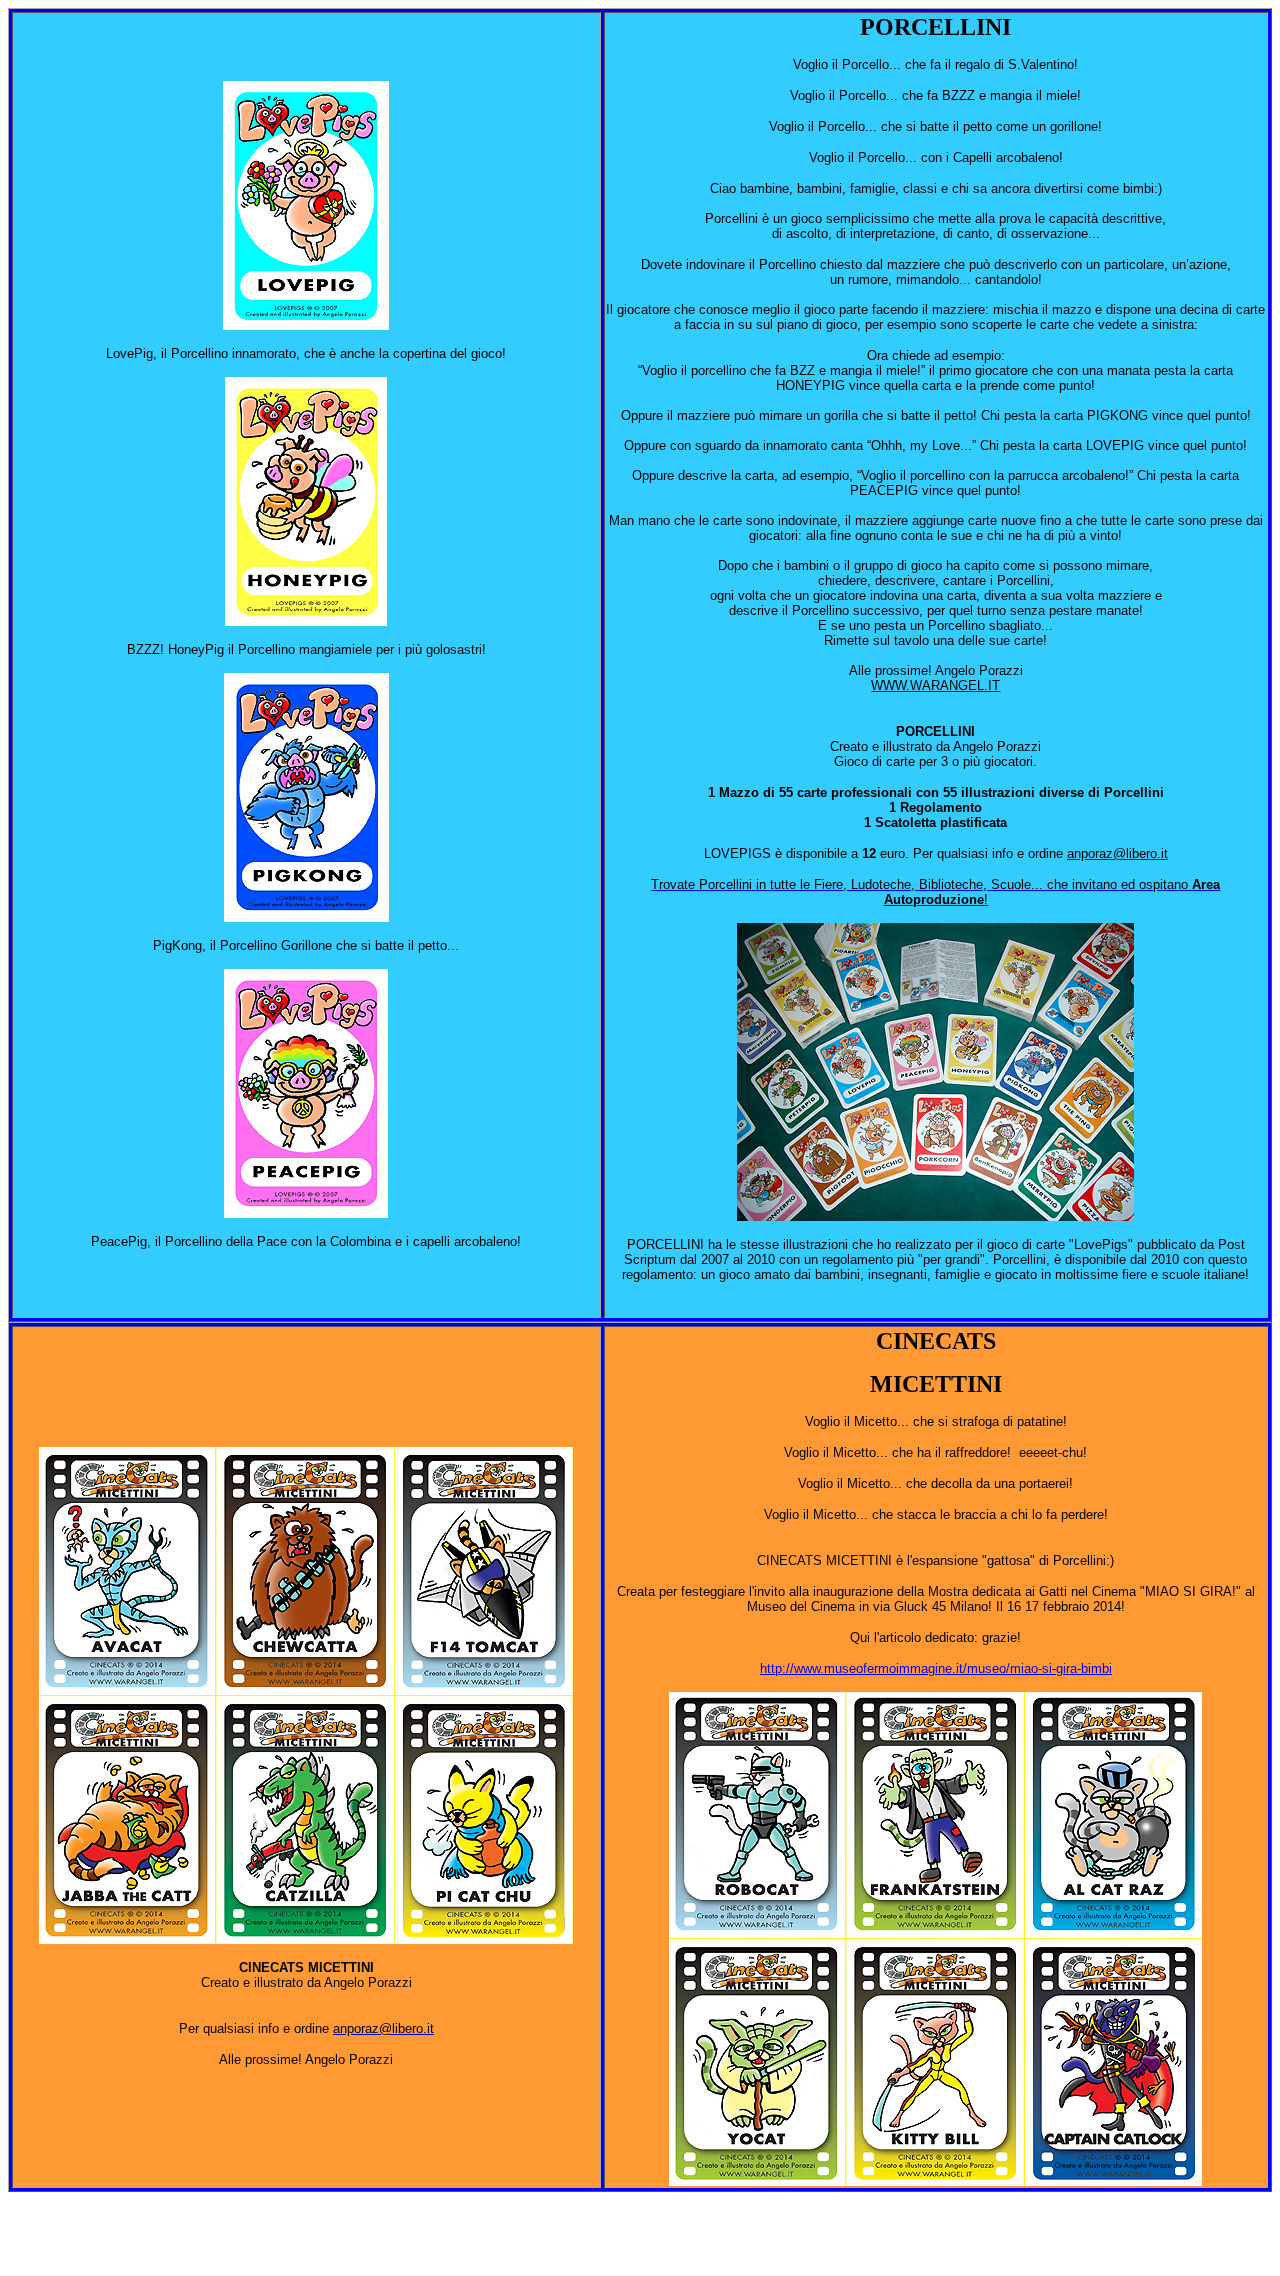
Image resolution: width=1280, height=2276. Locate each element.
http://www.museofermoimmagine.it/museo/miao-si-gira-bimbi (936, 1668)
